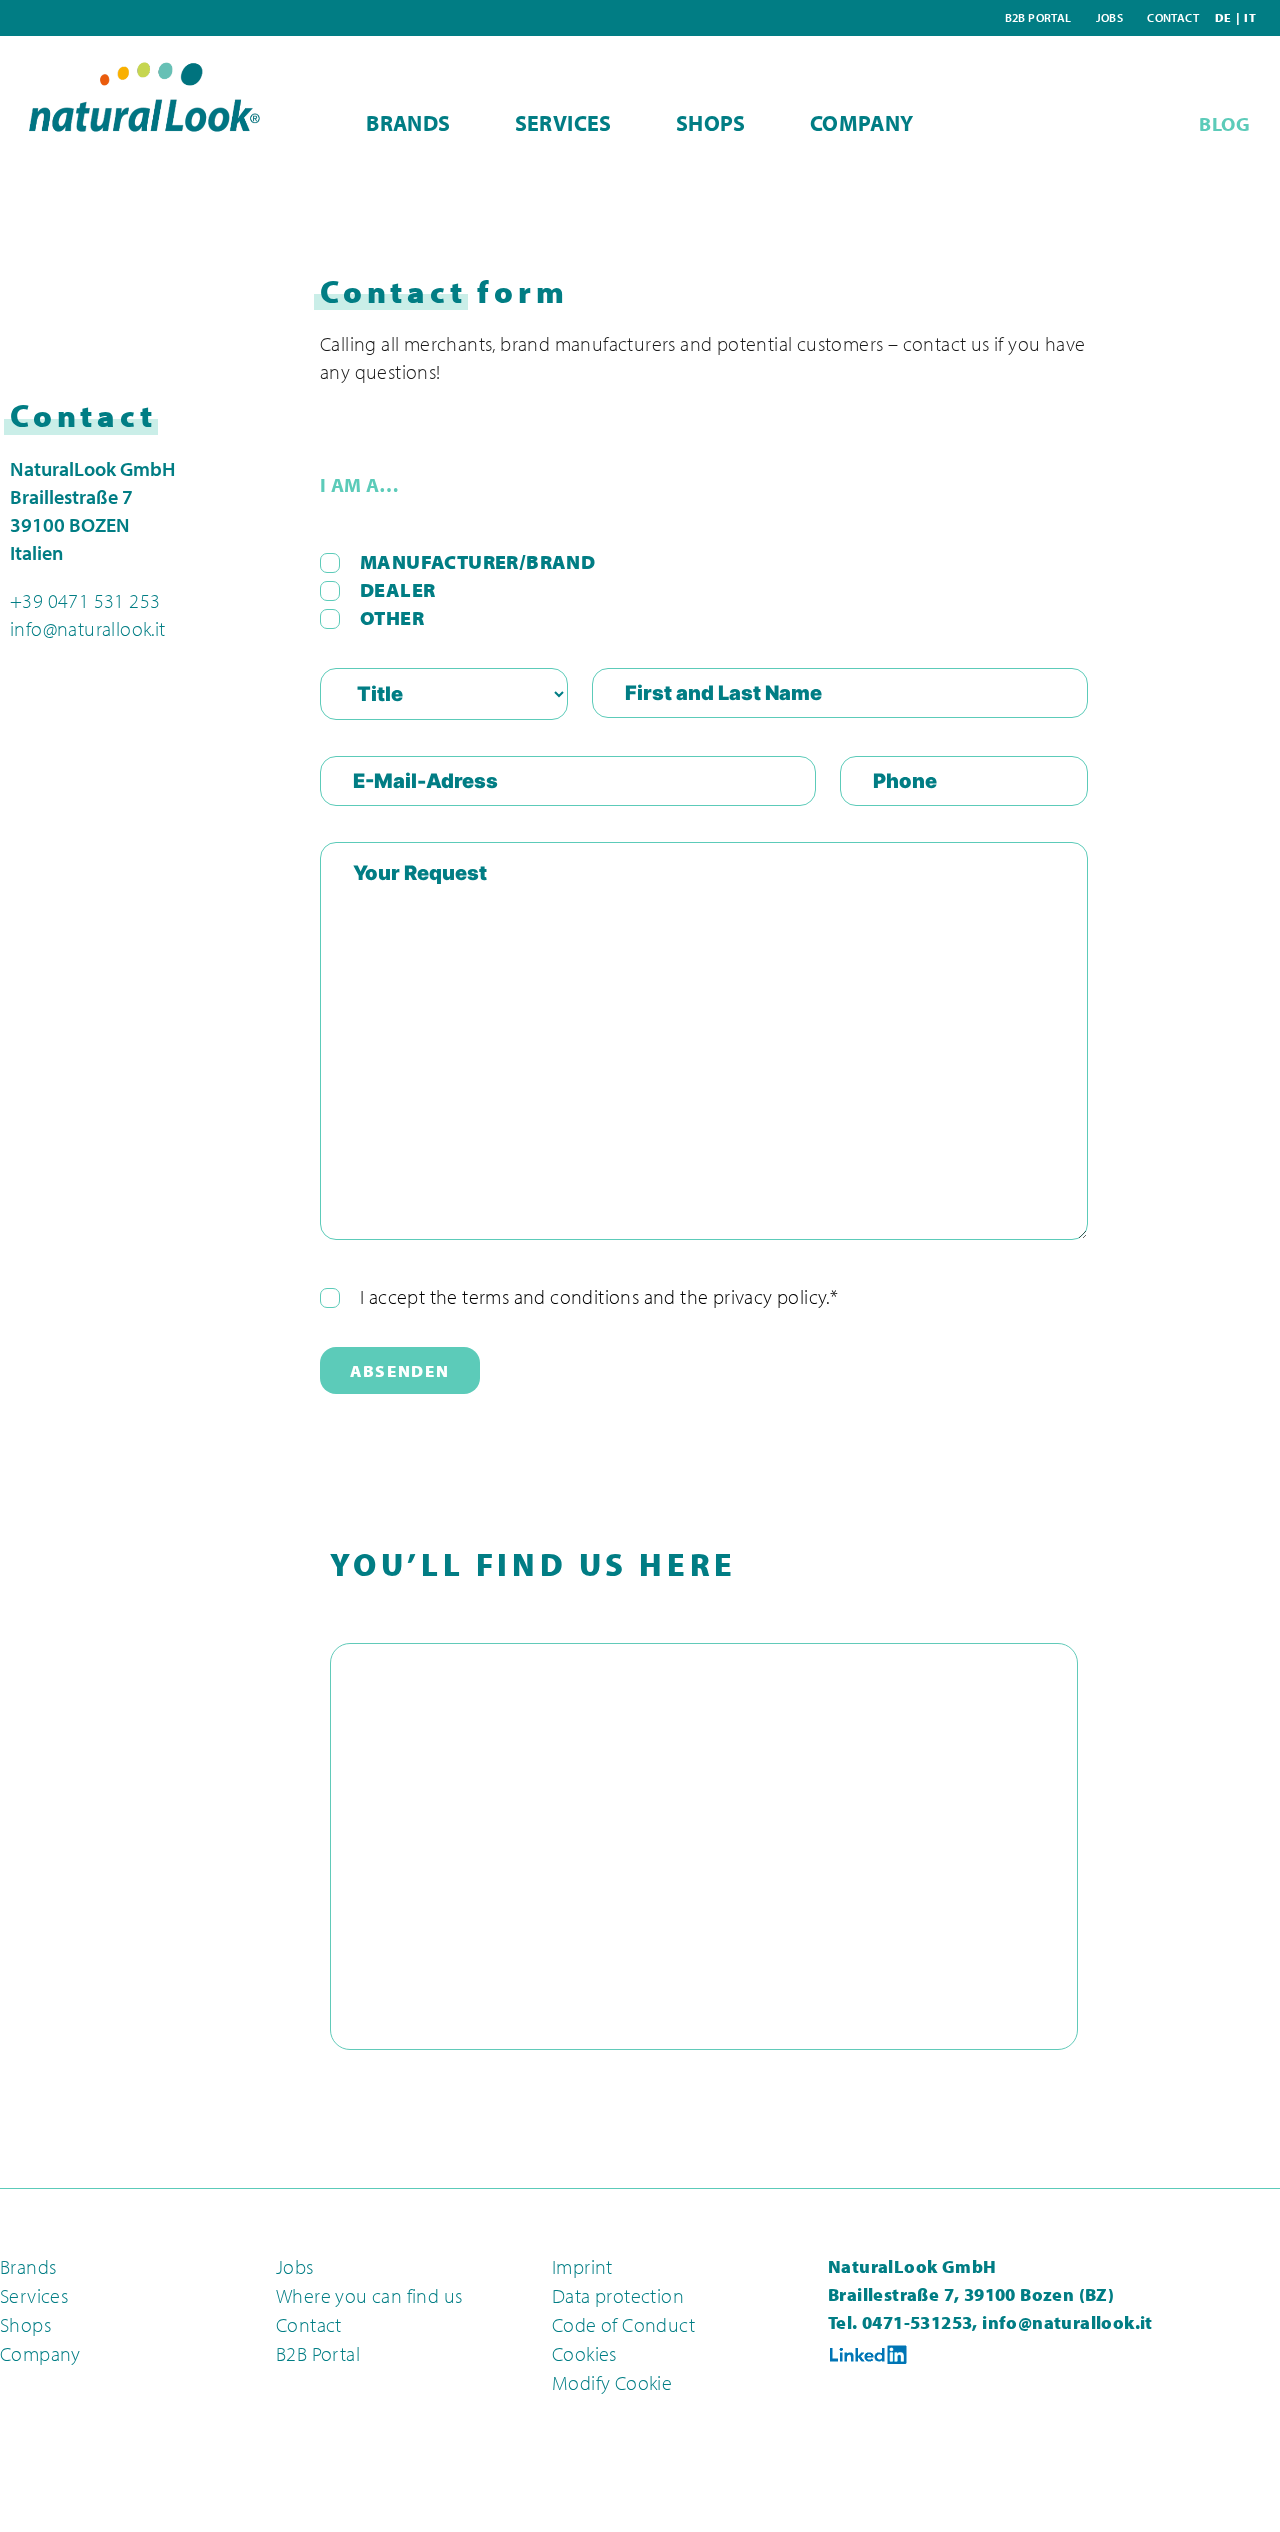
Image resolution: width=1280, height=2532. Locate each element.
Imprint (582, 2266)
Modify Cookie (612, 2382)
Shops (711, 123)
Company (862, 123)
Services (563, 123)
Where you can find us (369, 2295)
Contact (1173, 17)
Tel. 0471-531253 (900, 2322)
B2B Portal (1038, 17)
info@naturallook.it (88, 628)
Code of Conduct (623, 2324)
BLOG (1224, 123)
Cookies (584, 2353)
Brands (408, 123)
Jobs (1110, 17)
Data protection (618, 2295)
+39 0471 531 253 (85, 600)
